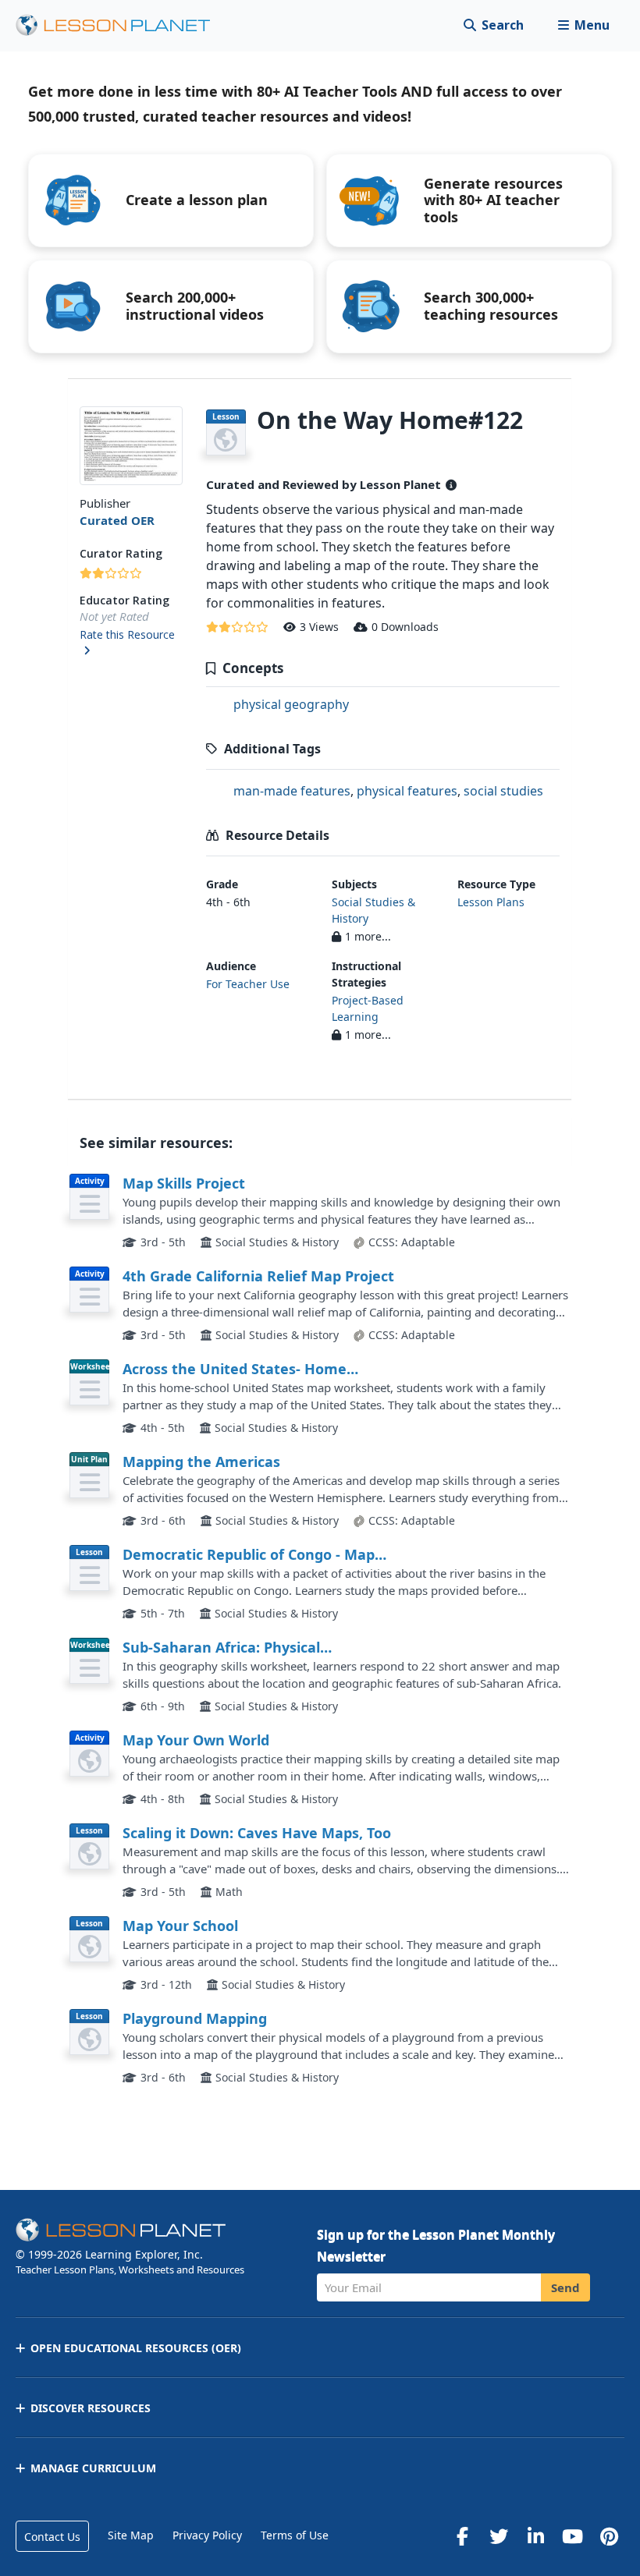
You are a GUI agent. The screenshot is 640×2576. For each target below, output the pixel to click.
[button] (583, 25)
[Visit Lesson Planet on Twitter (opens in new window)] (499, 2536)
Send (565, 2287)
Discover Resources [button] (91, 2408)
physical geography (291, 704)
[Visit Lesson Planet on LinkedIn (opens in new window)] (535, 2536)
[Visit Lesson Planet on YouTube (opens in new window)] (572, 2536)
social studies (503, 791)
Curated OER (117, 520)
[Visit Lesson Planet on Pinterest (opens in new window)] (609, 2536)
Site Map (131, 2535)
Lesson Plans (491, 902)
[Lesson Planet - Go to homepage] (122, 25)
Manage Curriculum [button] (93, 2468)
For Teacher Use (248, 984)
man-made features (292, 791)
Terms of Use (295, 2535)
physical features (407, 791)
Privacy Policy (207, 2535)
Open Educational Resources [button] (136, 2348)
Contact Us (52, 2537)
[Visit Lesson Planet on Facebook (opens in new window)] (462, 2536)
